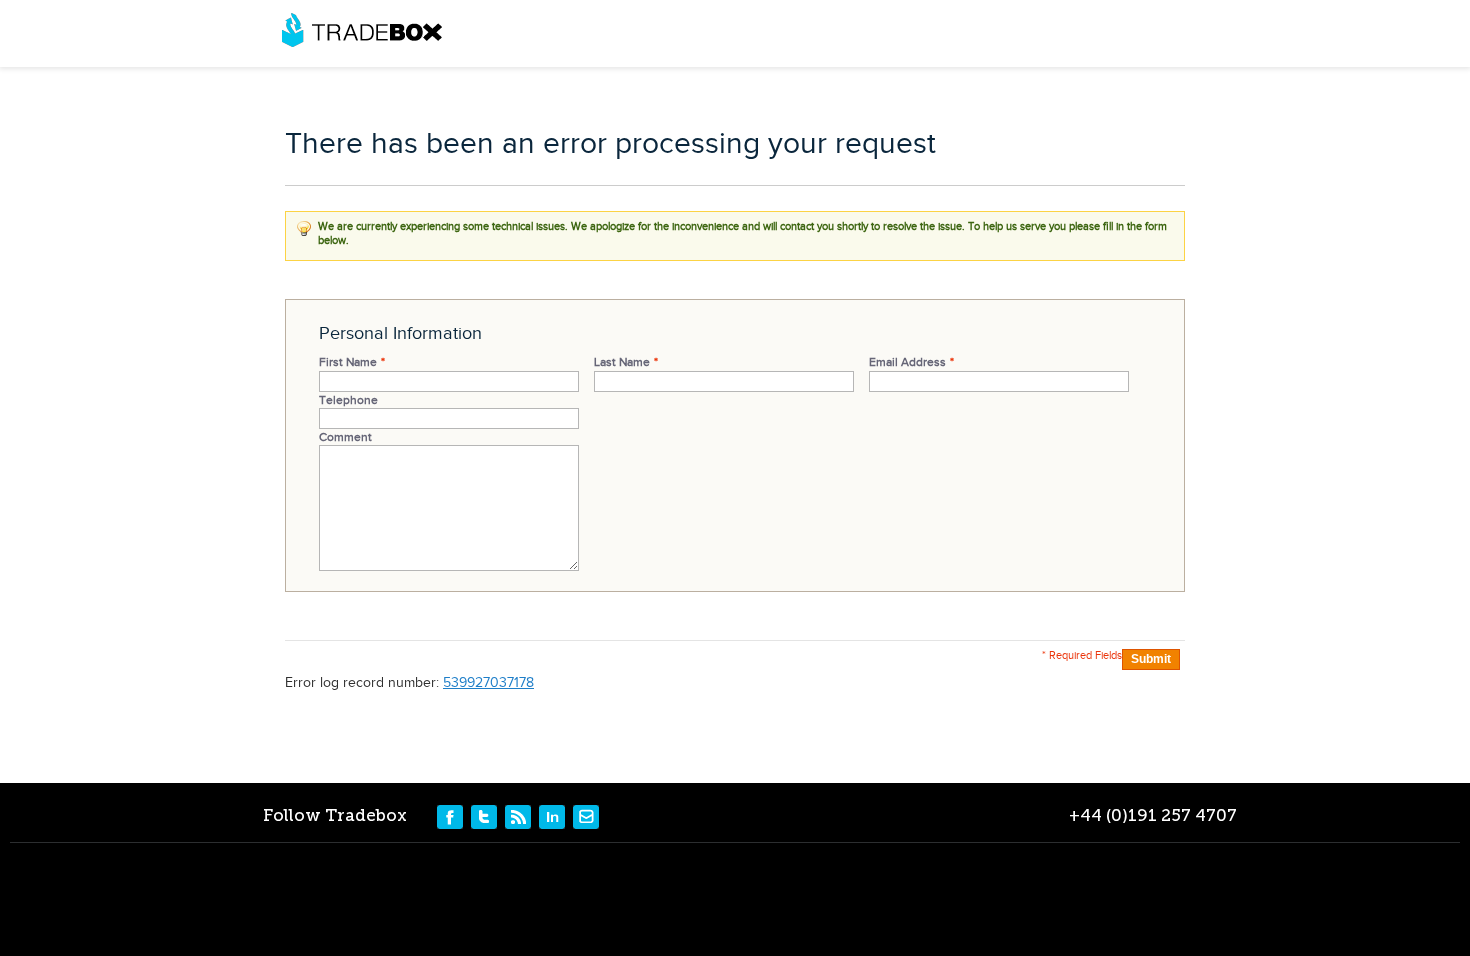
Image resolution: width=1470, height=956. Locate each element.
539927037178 (488, 683)
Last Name (622, 362)
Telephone (348, 400)
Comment (345, 437)
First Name (348, 362)
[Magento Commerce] (362, 30)
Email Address (907, 362)
